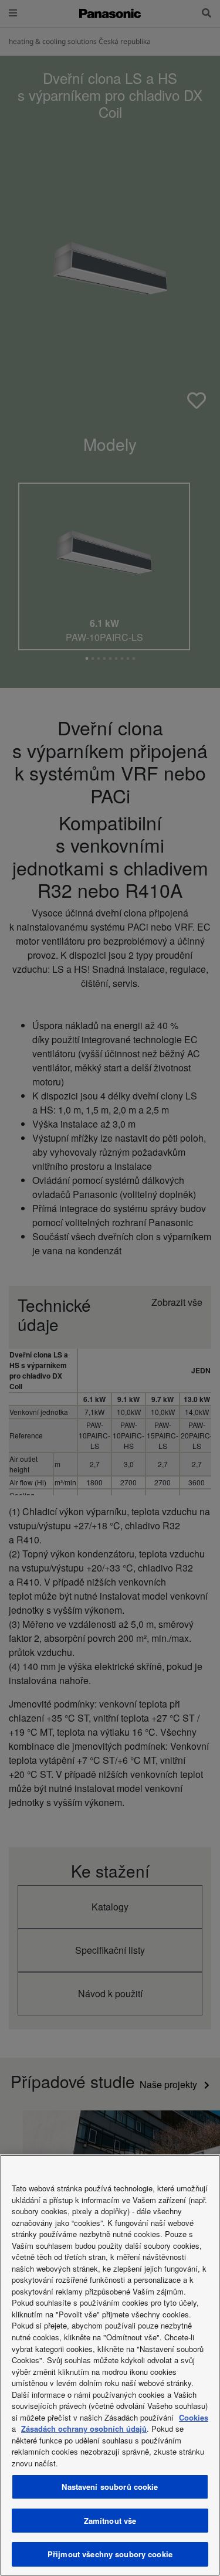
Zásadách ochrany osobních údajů (84, 2429)
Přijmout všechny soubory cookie (110, 2554)
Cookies (194, 2417)
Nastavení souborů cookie (110, 2487)
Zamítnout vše (110, 2521)
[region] (110, 2365)
